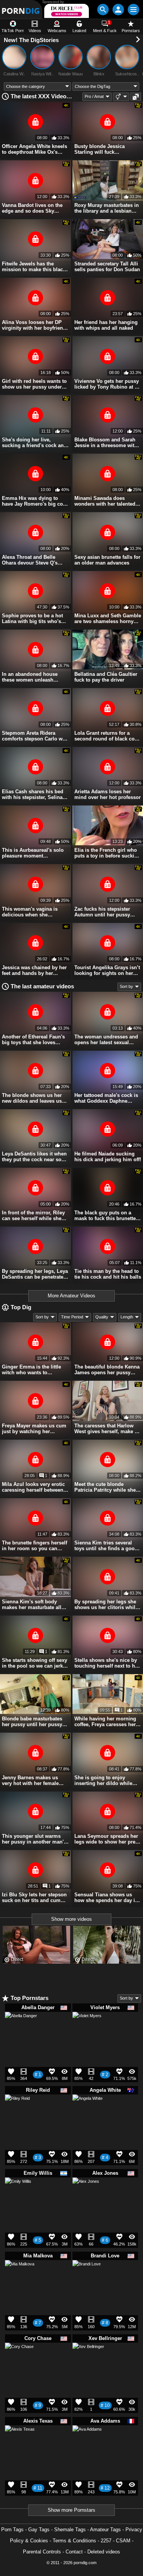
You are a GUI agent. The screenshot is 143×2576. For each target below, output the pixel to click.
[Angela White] (88, 2113)
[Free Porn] (21, 9)
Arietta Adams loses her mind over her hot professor (108, 794)
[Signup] (118, 10)
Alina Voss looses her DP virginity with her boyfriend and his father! (34, 325)
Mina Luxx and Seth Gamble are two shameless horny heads (108, 618)
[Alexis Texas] (20, 2443)
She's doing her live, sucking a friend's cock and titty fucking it (34, 443)
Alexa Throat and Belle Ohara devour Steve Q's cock (30, 560)
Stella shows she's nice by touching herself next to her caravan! (107, 1663)
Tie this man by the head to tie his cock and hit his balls (108, 1274)
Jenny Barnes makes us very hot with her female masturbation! (30, 1780)
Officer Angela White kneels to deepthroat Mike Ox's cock (35, 149)
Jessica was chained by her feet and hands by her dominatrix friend (34, 970)
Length (127, 1317)
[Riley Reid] (17, 2109)
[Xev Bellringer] (88, 2362)
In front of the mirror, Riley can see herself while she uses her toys (33, 1216)
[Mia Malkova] (20, 2278)
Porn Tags (12, 2530)
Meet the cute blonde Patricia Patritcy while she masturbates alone (105, 1487)
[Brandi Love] (87, 2277)
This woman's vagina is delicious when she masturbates (30, 912)
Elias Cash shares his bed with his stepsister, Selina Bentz (33, 794)
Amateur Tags (105, 2530)
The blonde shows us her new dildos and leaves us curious (32, 1098)
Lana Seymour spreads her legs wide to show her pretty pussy (108, 1839)
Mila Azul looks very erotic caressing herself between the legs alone (33, 1487)
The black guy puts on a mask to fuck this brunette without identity (105, 1216)
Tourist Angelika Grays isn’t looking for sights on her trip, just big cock (107, 970)
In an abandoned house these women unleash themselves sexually (30, 677)
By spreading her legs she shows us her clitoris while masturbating (106, 1605)
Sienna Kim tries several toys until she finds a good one (106, 1546)
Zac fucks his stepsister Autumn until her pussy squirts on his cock (102, 912)
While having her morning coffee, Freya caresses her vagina (105, 1722)
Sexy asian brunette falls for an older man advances (107, 560)
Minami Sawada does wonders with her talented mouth (105, 501)
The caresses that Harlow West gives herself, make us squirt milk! (107, 1429)
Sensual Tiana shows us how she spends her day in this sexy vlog (106, 1897)
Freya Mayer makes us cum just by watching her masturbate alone (34, 1429)
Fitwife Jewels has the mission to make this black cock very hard (34, 267)
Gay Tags (39, 2530)
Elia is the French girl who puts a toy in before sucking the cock (107, 853)
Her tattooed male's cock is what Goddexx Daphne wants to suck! (106, 1098)
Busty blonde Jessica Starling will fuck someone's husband (100, 149)
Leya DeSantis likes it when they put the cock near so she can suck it (34, 1157)
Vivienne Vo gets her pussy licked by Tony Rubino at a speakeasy (107, 384)
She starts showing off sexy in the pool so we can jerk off (35, 1663)
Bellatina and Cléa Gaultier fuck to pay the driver (106, 677)
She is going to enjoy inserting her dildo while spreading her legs (103, 1780)
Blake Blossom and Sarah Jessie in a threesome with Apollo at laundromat (106, 443)
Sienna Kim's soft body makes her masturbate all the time (32, 1605)
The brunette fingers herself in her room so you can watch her (35, 1546)
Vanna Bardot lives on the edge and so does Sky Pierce (32, 208)
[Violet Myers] (87, 2029)
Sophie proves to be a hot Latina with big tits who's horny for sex (32, 618)
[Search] (103, 10)
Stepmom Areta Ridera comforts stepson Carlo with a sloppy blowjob (35, 736)
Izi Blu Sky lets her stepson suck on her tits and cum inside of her (34, 1897)
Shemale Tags (70, 2530)
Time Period (72, 1317)
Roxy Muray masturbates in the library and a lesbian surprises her (107, 208)
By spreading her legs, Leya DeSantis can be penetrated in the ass (35, 1274)
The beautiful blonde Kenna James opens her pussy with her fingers (107, 1370)
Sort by (126, 986)
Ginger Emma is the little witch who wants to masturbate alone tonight (31, 1370)
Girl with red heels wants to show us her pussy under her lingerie (34, 384)
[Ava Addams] (87, 2443)
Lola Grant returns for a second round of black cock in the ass (107, 736)
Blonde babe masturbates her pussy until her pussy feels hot (32, 1722)
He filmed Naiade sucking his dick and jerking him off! (108, 1157)
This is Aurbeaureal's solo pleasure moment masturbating (33, 853)
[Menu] (133, 10)
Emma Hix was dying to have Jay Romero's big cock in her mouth (35, 501)
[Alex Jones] (86, 2194)
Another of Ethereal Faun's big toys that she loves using (33, 1040)
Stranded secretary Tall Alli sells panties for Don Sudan (107, 267)
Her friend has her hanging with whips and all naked (106, 325)
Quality (102, 1317)
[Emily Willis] (18, 2193)
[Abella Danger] (21, 2031)
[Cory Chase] (19, 2360)
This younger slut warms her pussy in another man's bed (34, 1839)
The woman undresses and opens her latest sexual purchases (106, 1040)
